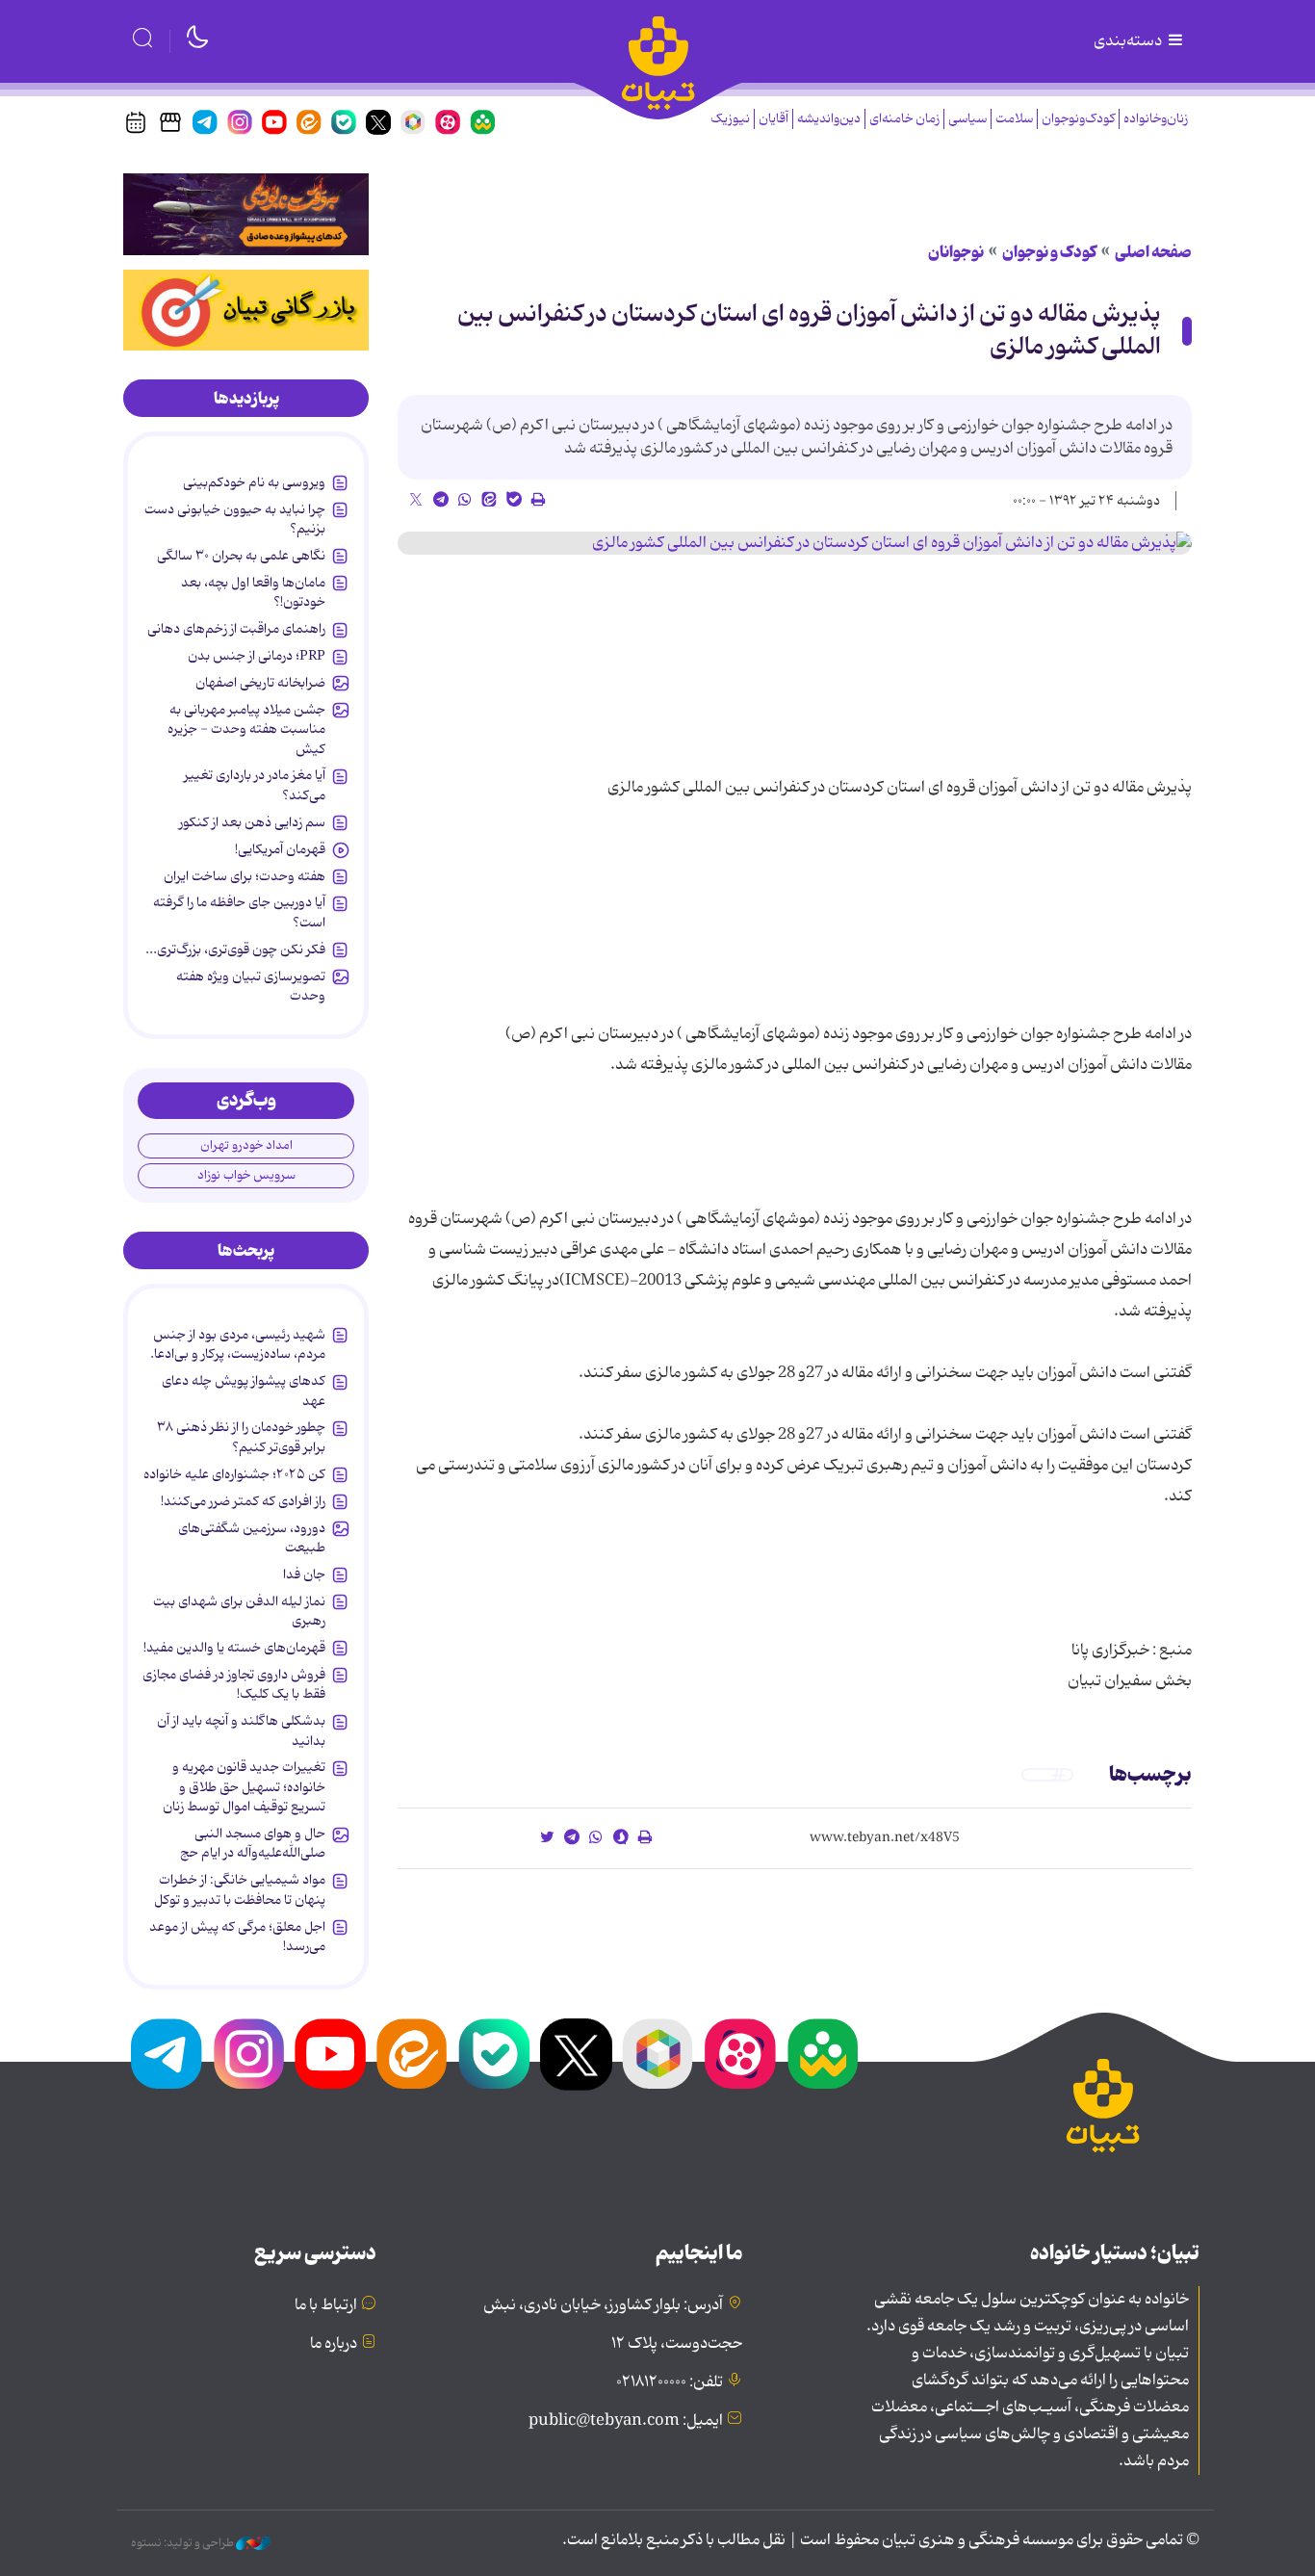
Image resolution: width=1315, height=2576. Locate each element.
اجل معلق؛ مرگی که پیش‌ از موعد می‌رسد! (237, 1937)
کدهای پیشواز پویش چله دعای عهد (244, 1391)
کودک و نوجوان (1049, 252)
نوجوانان (956, 252)
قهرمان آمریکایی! (280, 849)
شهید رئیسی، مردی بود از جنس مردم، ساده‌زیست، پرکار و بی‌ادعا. (238, 1344)
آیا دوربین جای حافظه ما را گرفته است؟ (239, 912)
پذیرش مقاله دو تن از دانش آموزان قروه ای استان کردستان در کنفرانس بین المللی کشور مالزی (809, 331)
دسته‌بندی (1129, 41)
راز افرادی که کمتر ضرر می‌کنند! (243, 1501)
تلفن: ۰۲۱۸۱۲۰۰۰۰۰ (670, 2382)
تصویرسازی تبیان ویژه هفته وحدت (251, 986)
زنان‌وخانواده (1156, 119)
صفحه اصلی (1153, 252)
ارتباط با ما (326, 2305)
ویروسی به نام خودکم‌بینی (254, 482)
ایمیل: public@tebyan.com (626, 2421)
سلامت (1014, 119)
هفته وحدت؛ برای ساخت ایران (245, 876)
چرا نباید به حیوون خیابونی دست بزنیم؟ (235, 519)
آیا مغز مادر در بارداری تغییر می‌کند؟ (255, 785)
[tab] (246, 399)
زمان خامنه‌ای (904, 119)
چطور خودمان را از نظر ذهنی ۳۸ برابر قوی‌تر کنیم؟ (241, 1437)
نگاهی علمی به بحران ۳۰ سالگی (241, 556)
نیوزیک (730, 119)
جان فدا (304, 1574)
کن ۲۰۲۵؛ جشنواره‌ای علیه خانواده (234, 1474)
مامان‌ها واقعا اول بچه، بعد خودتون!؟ (253, 592)
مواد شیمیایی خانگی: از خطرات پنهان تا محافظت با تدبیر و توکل (240, 1889)
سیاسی (967, 119)
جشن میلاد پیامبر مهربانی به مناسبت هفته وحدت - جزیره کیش (246, 729)
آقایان (774, 119)
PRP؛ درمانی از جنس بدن (257, 656)
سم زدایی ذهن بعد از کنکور (252, 822)
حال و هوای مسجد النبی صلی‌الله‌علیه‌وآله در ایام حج (253, 1843)
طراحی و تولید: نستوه (183, 2543)
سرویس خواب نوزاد (246, 1175)
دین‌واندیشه (829, 119)
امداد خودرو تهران (246, 1145)
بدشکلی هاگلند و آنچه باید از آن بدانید (241, 1730)
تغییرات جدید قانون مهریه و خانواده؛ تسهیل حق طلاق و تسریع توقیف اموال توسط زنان (244, 1787)
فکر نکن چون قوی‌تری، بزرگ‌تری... (235, 950)
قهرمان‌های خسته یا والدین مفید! (234, 1648)
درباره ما (334, 2344)
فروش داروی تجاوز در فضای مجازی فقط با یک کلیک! (234, 1684)
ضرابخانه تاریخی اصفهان (260, 683)
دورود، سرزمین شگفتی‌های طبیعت (252, 1538)
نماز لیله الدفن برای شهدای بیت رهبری (239, 1611)
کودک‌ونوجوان (1078, 119)
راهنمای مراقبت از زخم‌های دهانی (236, 629)
